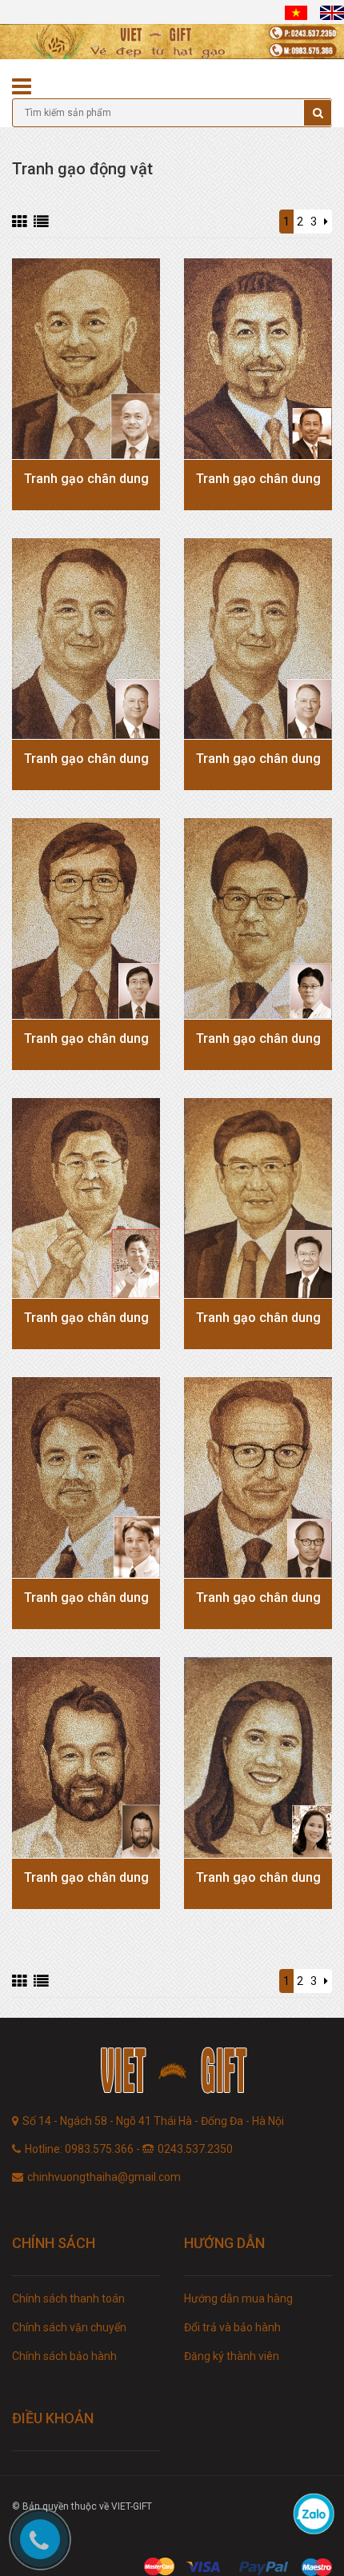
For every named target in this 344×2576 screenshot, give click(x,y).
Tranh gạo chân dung (86, 479)
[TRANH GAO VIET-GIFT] (172, 2073)
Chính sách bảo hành (64, 2356)
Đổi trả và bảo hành (232, 2327)
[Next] (326, 222)
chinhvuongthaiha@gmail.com (104, 2177)
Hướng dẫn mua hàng (238, 2298)
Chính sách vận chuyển (69, 2327)
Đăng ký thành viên (232, 2356)
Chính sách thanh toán (68, 2298)
